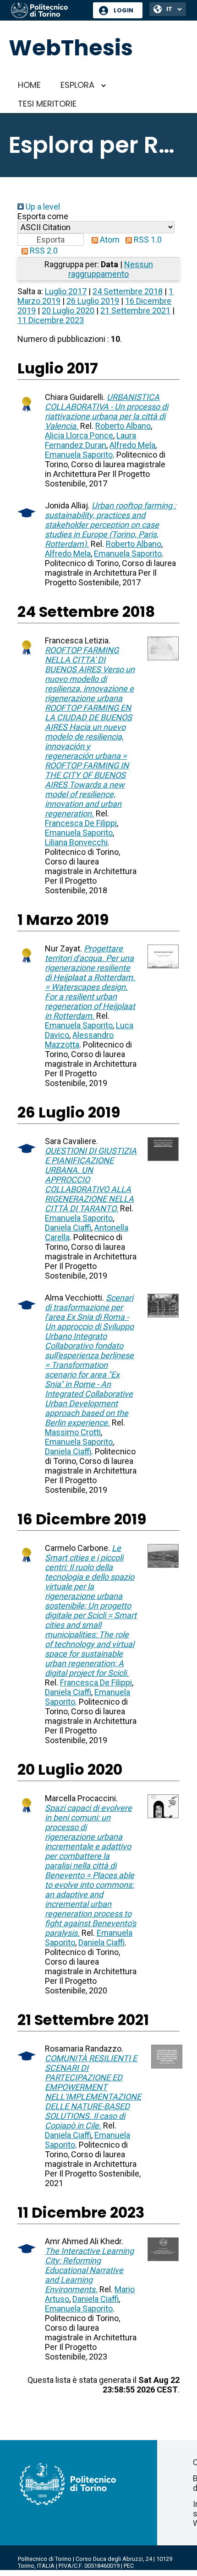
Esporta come (43, 216)
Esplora (77, 85)
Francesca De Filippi (81, 823)
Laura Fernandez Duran (90, 440)
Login (123, 10)
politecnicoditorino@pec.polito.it (62, 2573)
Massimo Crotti (73, 1432)
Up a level (42, 207)
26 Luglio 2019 (93, 301)
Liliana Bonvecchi (76, 842)
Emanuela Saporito (79, 455)
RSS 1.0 (147, 240)
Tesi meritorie (47, 104)
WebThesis (71, 48)
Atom (109, 240)
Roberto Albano (123, 426)
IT (169, 9)
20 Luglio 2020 (68, 311)
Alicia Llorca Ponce (79, 435)
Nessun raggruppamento (111, 269)
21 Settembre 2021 (135, 311)
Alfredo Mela (132, 445)
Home (29, 85)
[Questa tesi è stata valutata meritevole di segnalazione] (27, 413)
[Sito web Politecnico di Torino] (49, 11)
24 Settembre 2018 (128, 291)
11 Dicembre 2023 (51, 320)
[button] (51, 240)
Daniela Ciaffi (68, 1228)
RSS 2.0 (43, 251)
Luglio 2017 (66, 291)
